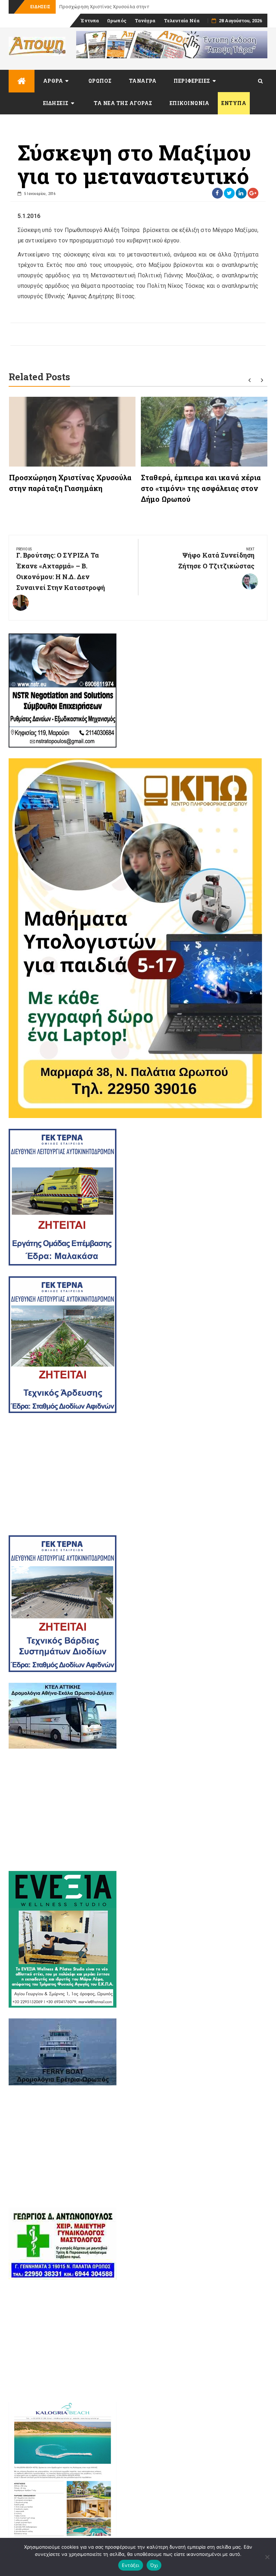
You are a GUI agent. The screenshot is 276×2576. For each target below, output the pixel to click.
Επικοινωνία (190, 103)
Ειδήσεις (56, 103)
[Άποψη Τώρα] (22, 81)
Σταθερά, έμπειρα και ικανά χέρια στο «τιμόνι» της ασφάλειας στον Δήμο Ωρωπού (201, 488)
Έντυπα (90, 21)
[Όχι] (267, 2557)
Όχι (154, 2565)
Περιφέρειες (192, 81)
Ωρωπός (117, 21)
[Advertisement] (138, 1474)
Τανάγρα (145, 21)
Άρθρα (53, 81)
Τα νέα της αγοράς (123, 103)
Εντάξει (131, 2565)
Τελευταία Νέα (182, 21)
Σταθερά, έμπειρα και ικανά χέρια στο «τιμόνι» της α (117, 7)
